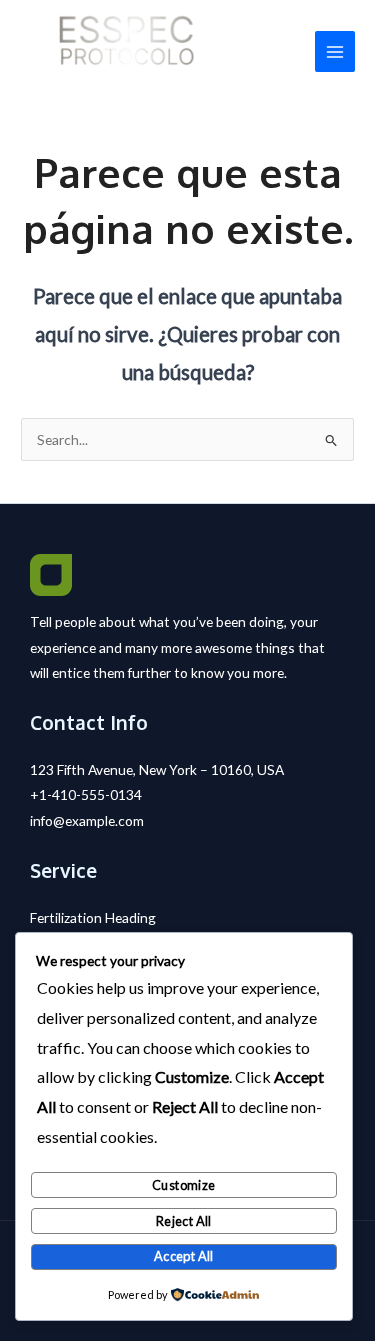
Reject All (184, 1221)
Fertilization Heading (93, 917)
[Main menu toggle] (335, 51)
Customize (184, 1185)
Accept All (184, 1256)
